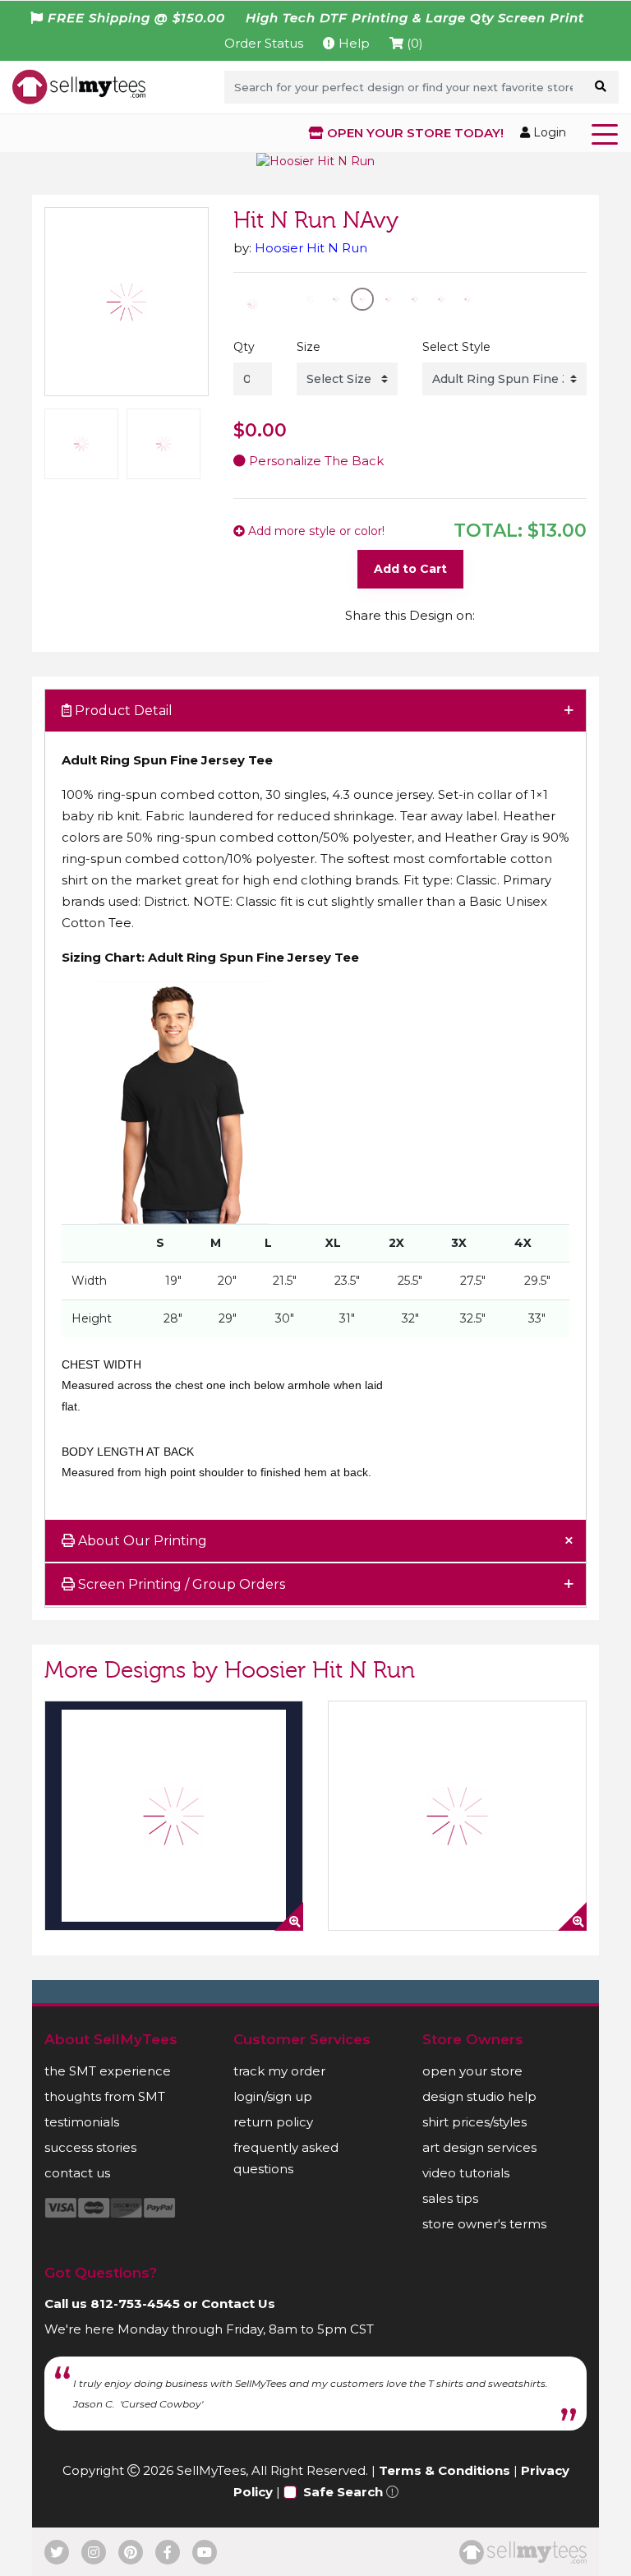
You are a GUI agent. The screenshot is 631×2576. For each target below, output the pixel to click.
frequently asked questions (286, 2158)
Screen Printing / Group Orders (180, 1584)
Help (352, 43)
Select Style (456, 347)
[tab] (315, 711)
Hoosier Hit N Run (311, 248)
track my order (279, 2071)
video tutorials (466, 2173)
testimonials (82, 2122)
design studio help (479, 2096)
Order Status (264, 43)
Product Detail (122, 711)
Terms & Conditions (444, 2470)
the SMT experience (108, 2071)
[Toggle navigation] (608, 133)
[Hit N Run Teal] (174, 1816)
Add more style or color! (315, 531)
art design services (479, 2147)
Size (309, 347)
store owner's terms (484, 2224)
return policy (273, 2122)
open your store (472, 2071)
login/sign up (273, 2096)
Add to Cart (410, 569)
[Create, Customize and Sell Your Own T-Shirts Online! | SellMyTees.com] (79, 86)
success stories (90, 2147)
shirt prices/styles (474, 2122)
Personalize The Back (315, 461)
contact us (77, 2173)
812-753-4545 (135, 2304)
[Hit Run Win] (457, 1816)
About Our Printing (141, 1541)
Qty (244, 347)
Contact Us (238, 2304)
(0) (413, 43)
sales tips (450, 2198)
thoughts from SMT (105, 2096)
